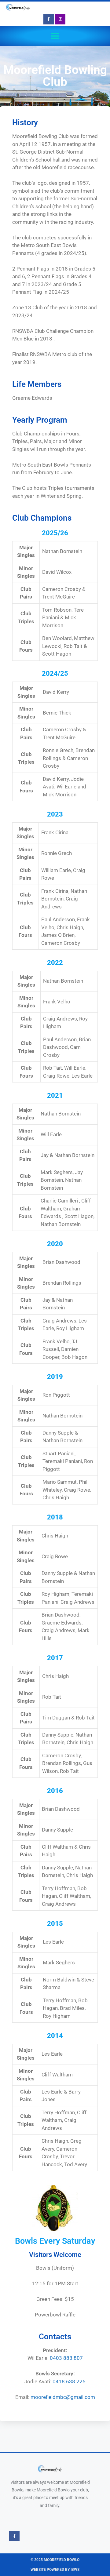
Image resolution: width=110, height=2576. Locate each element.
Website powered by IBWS (55, 2570)
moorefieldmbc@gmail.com (63, 2397)
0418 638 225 (69, 2381)
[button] (55, 36)
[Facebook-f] (49, 19)
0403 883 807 (66, 2358)
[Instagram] (61, 19)
